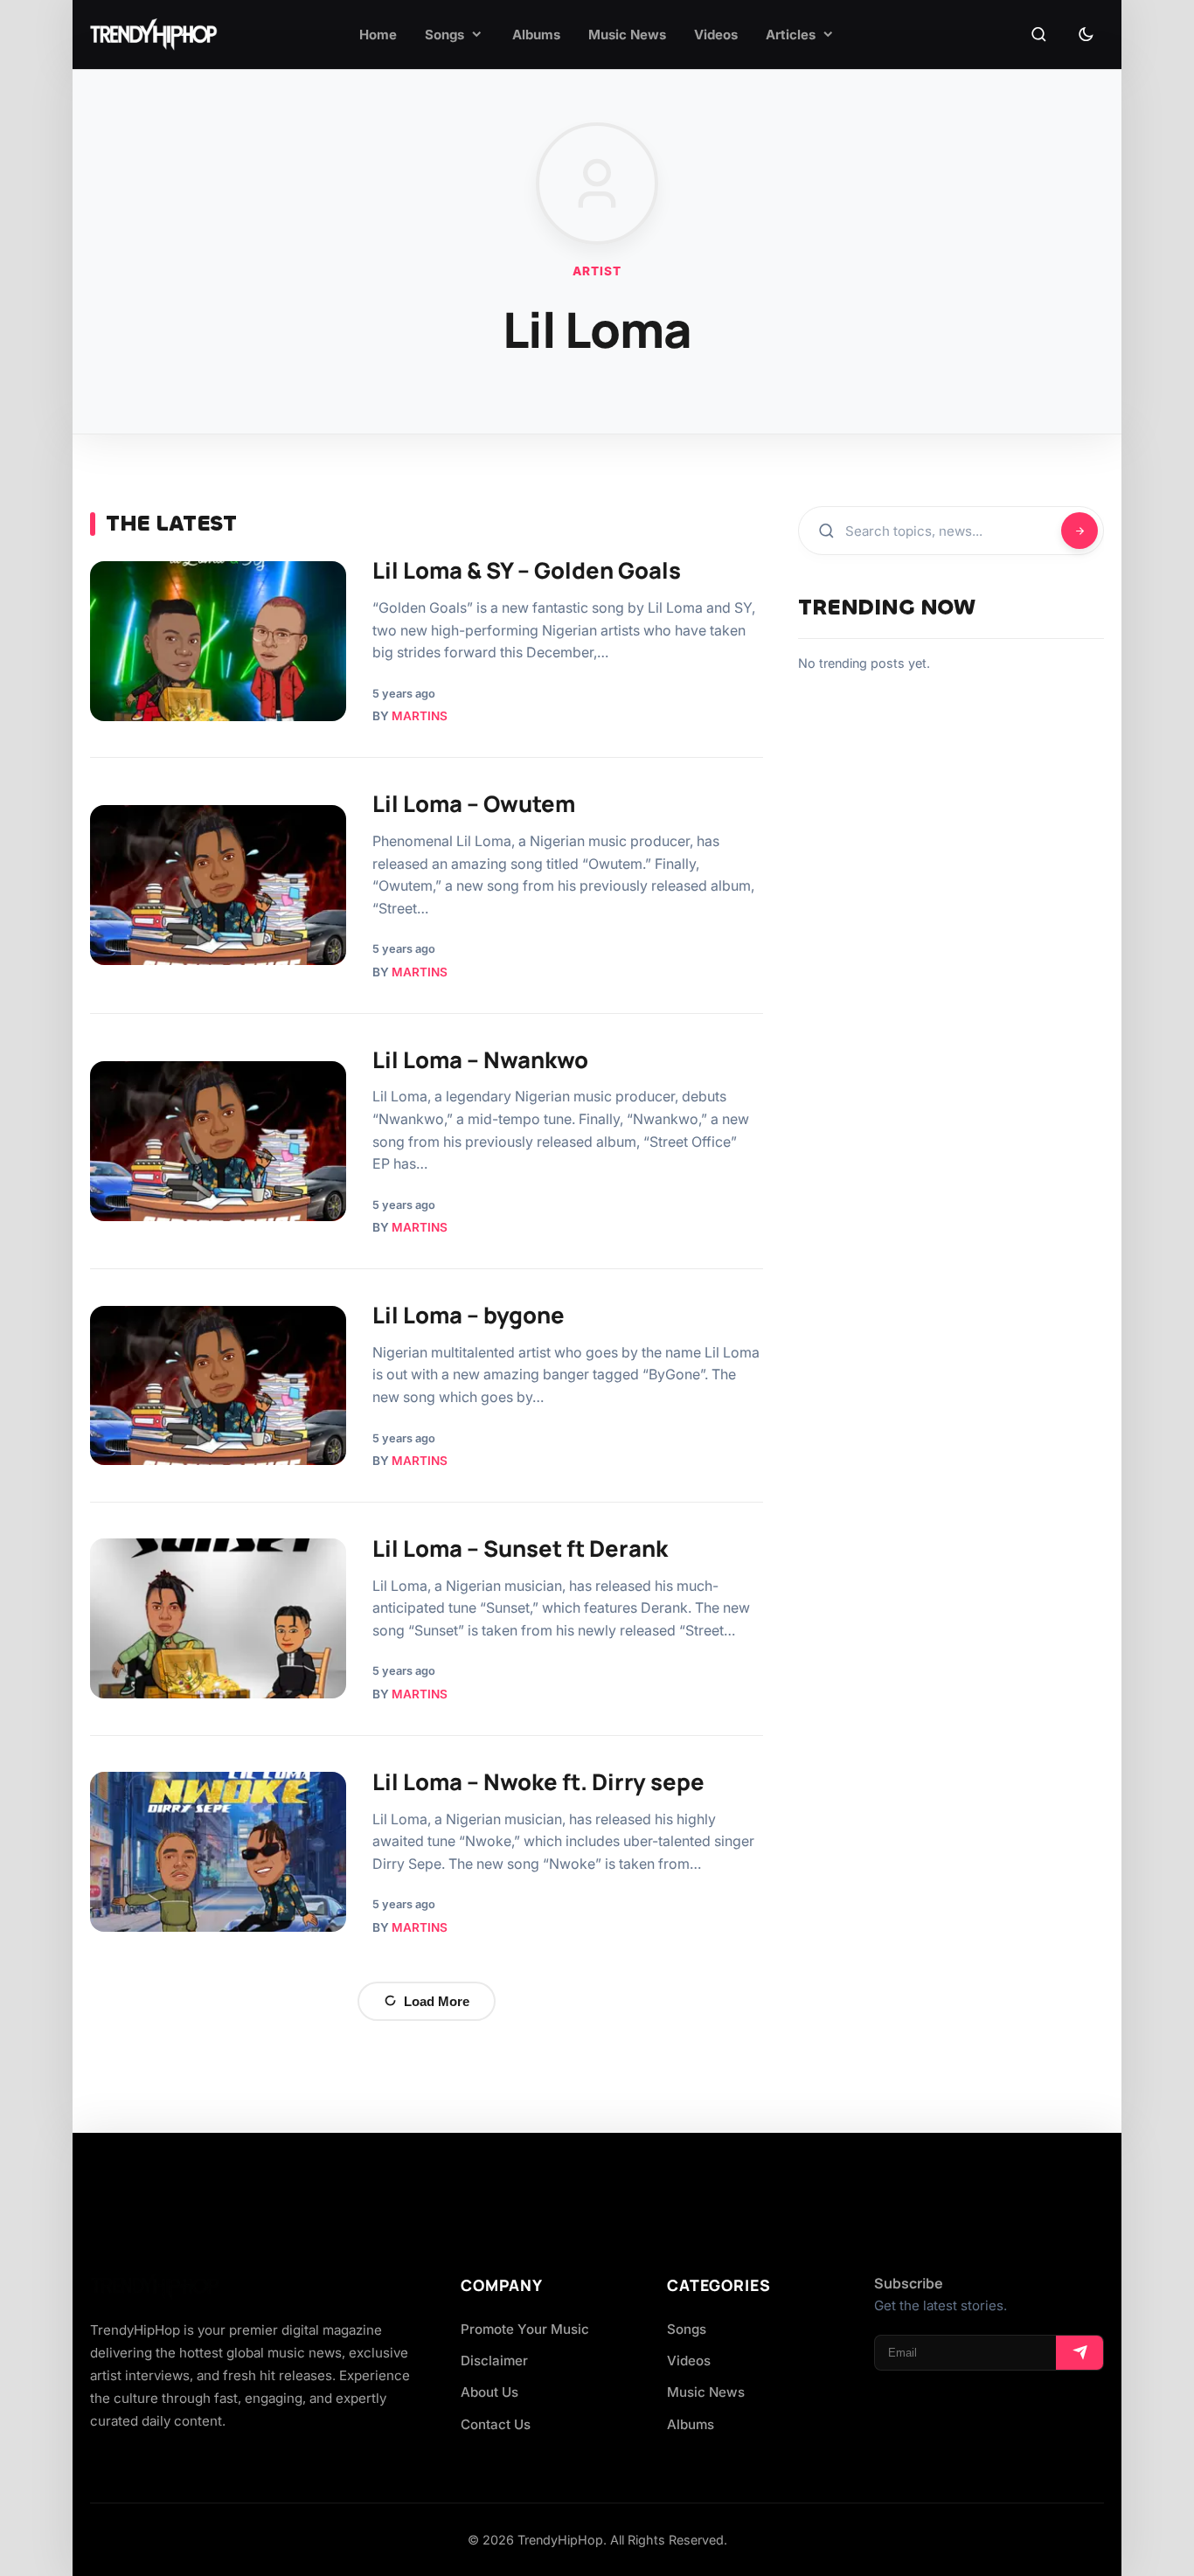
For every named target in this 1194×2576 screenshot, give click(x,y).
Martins (420, 716)
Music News (706, 2392)
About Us (489, 2392)
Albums (691, 2424)
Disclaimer (494, 2361)
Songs (687, 2329)
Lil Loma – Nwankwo (480, 1060)
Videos (689, 2361)
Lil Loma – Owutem (474, 804)
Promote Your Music (525, 2329)
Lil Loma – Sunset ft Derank (520, 1548)
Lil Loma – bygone (469, 1315)
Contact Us (496, 2424)
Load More (437, 2001)
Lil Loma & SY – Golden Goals (527, 570)
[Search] (1038, 35)
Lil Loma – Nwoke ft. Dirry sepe (538, 1782)
